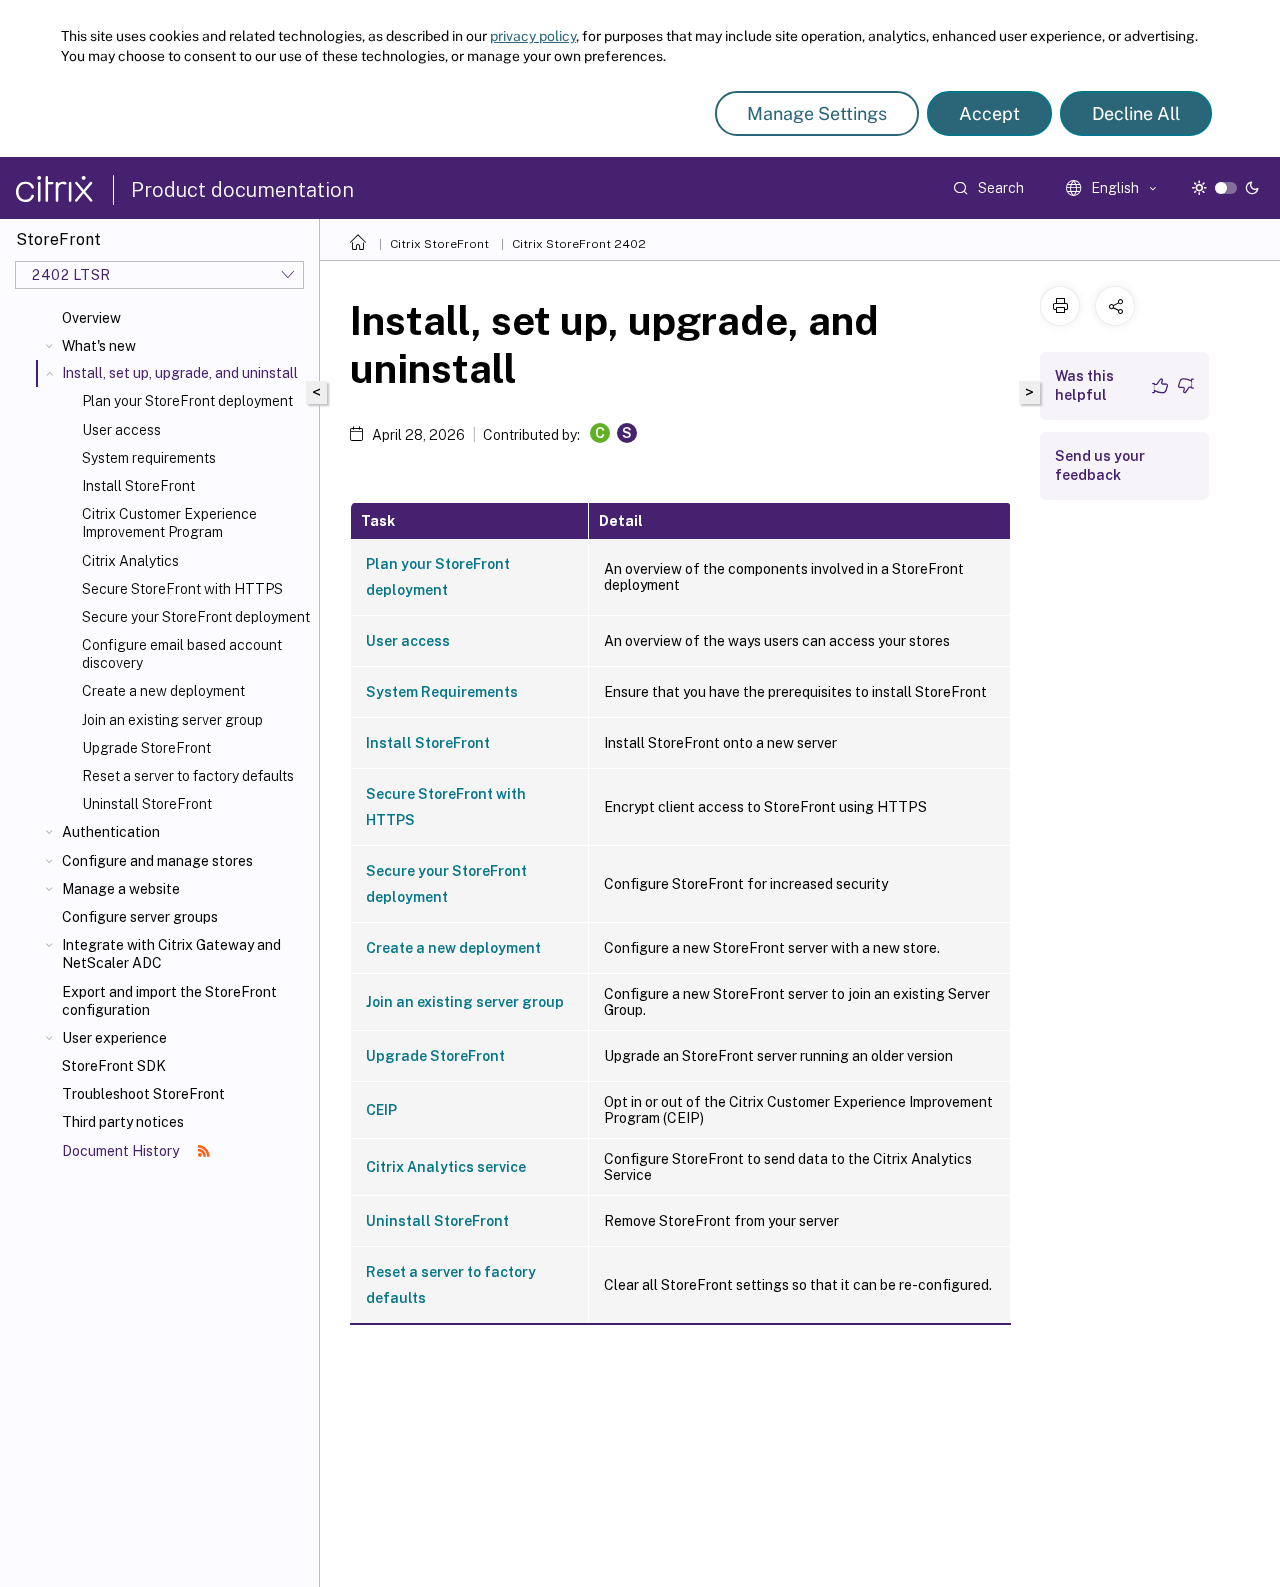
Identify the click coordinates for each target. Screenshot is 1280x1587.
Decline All (1136, 113)
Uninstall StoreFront (147, 804)
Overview (91, 318)
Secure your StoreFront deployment (196, 617)
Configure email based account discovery (182, 654)
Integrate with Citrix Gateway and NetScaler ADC (171, 954)
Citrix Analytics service (446, 1167)
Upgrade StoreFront (146, 748)
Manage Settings (817, 113)
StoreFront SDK (114, 1066)
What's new (99, 346)
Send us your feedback (1100, 465)
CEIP (381, 1110)
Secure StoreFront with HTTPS (182, 589)
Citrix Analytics (130, 561)
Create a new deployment (163, 691)
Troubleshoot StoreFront (143, 1094)
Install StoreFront (138, 486)
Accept (989, 113)
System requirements (149, 458)
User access (121, 430)
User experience (114, 1038)
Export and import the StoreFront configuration (169, 1001)
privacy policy (533, 36)
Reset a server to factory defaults (188, 776)
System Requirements (442, 692)
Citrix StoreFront (439, 244)
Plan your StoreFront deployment (187, 401)
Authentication (111, 832)
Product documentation (242, 190)
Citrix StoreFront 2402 (579, 244)
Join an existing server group (172, 720)
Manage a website (121, 889)
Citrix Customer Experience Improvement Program (169, 523)
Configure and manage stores (157, 861)
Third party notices (123, 1122)
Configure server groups (140, 917)
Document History (122, 1151)
